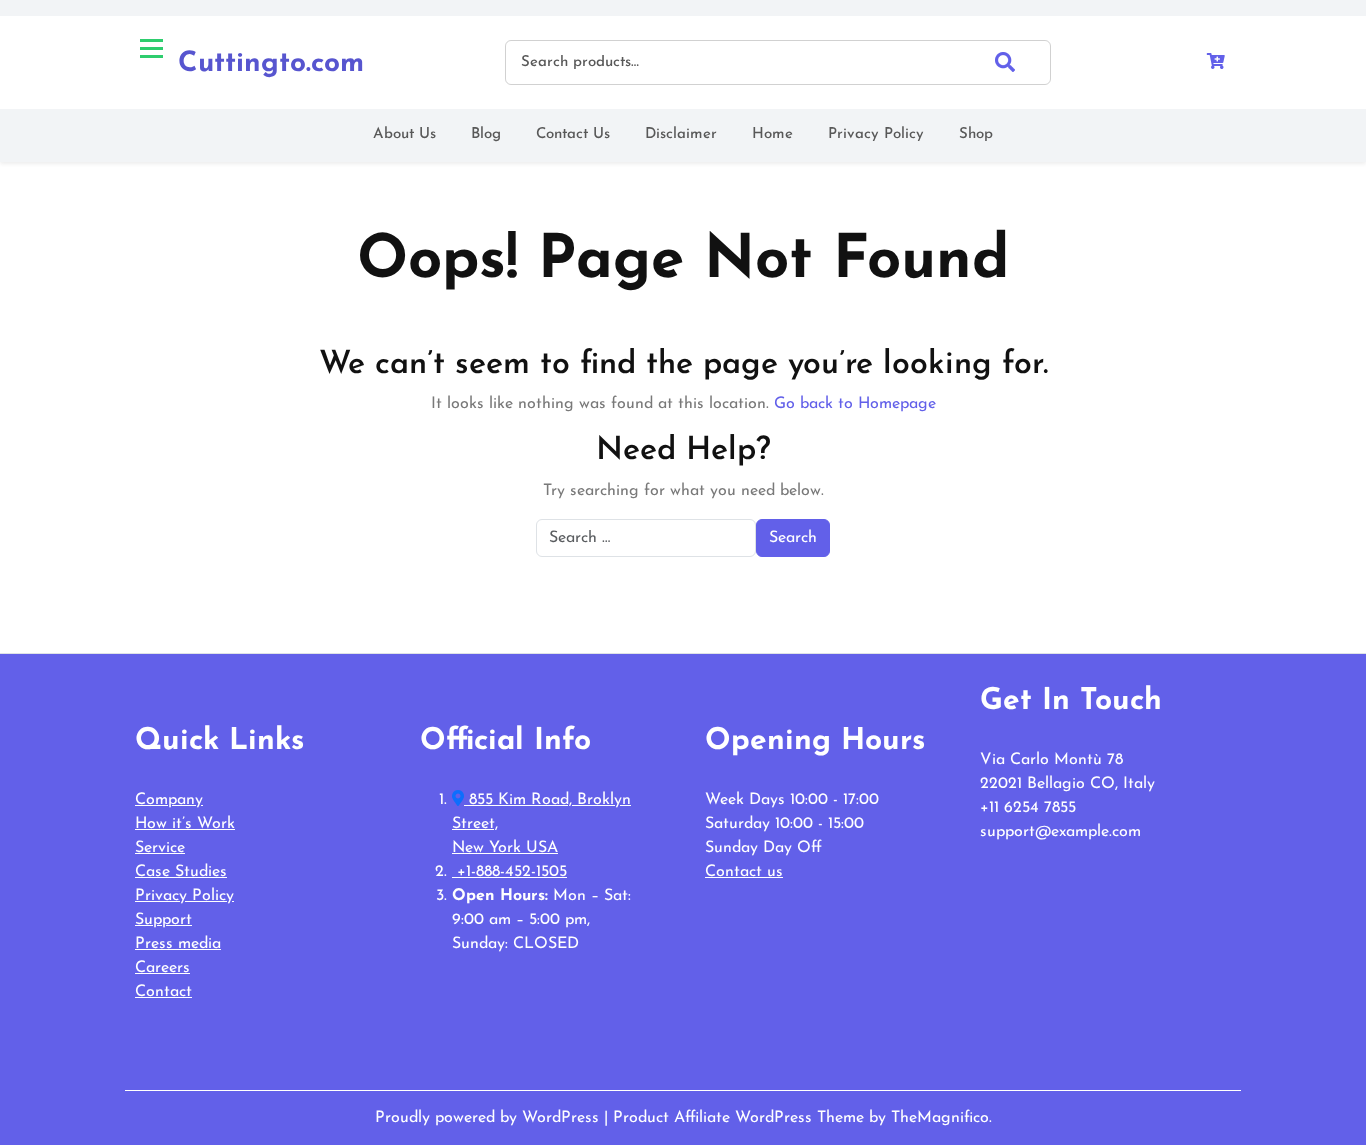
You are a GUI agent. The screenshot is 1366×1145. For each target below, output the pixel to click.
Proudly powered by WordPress (489, 1118)
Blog (486, 134)
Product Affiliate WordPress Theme (741, 1118)
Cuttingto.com (271, 64)
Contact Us (573, 134)
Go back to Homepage (855, 404)
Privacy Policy (876, 134)
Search (1023, 62)
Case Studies (181, 872)
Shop (976, 134)
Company (169, 800)
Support (163, 920)
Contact (163, 992)
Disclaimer (681, 134)
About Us (404, 134)
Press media (178, 944)
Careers (162, 968)
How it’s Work (185, 824)
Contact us (744, 872)
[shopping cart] (1216, 63)
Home (772, 134)
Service (160, 848)
